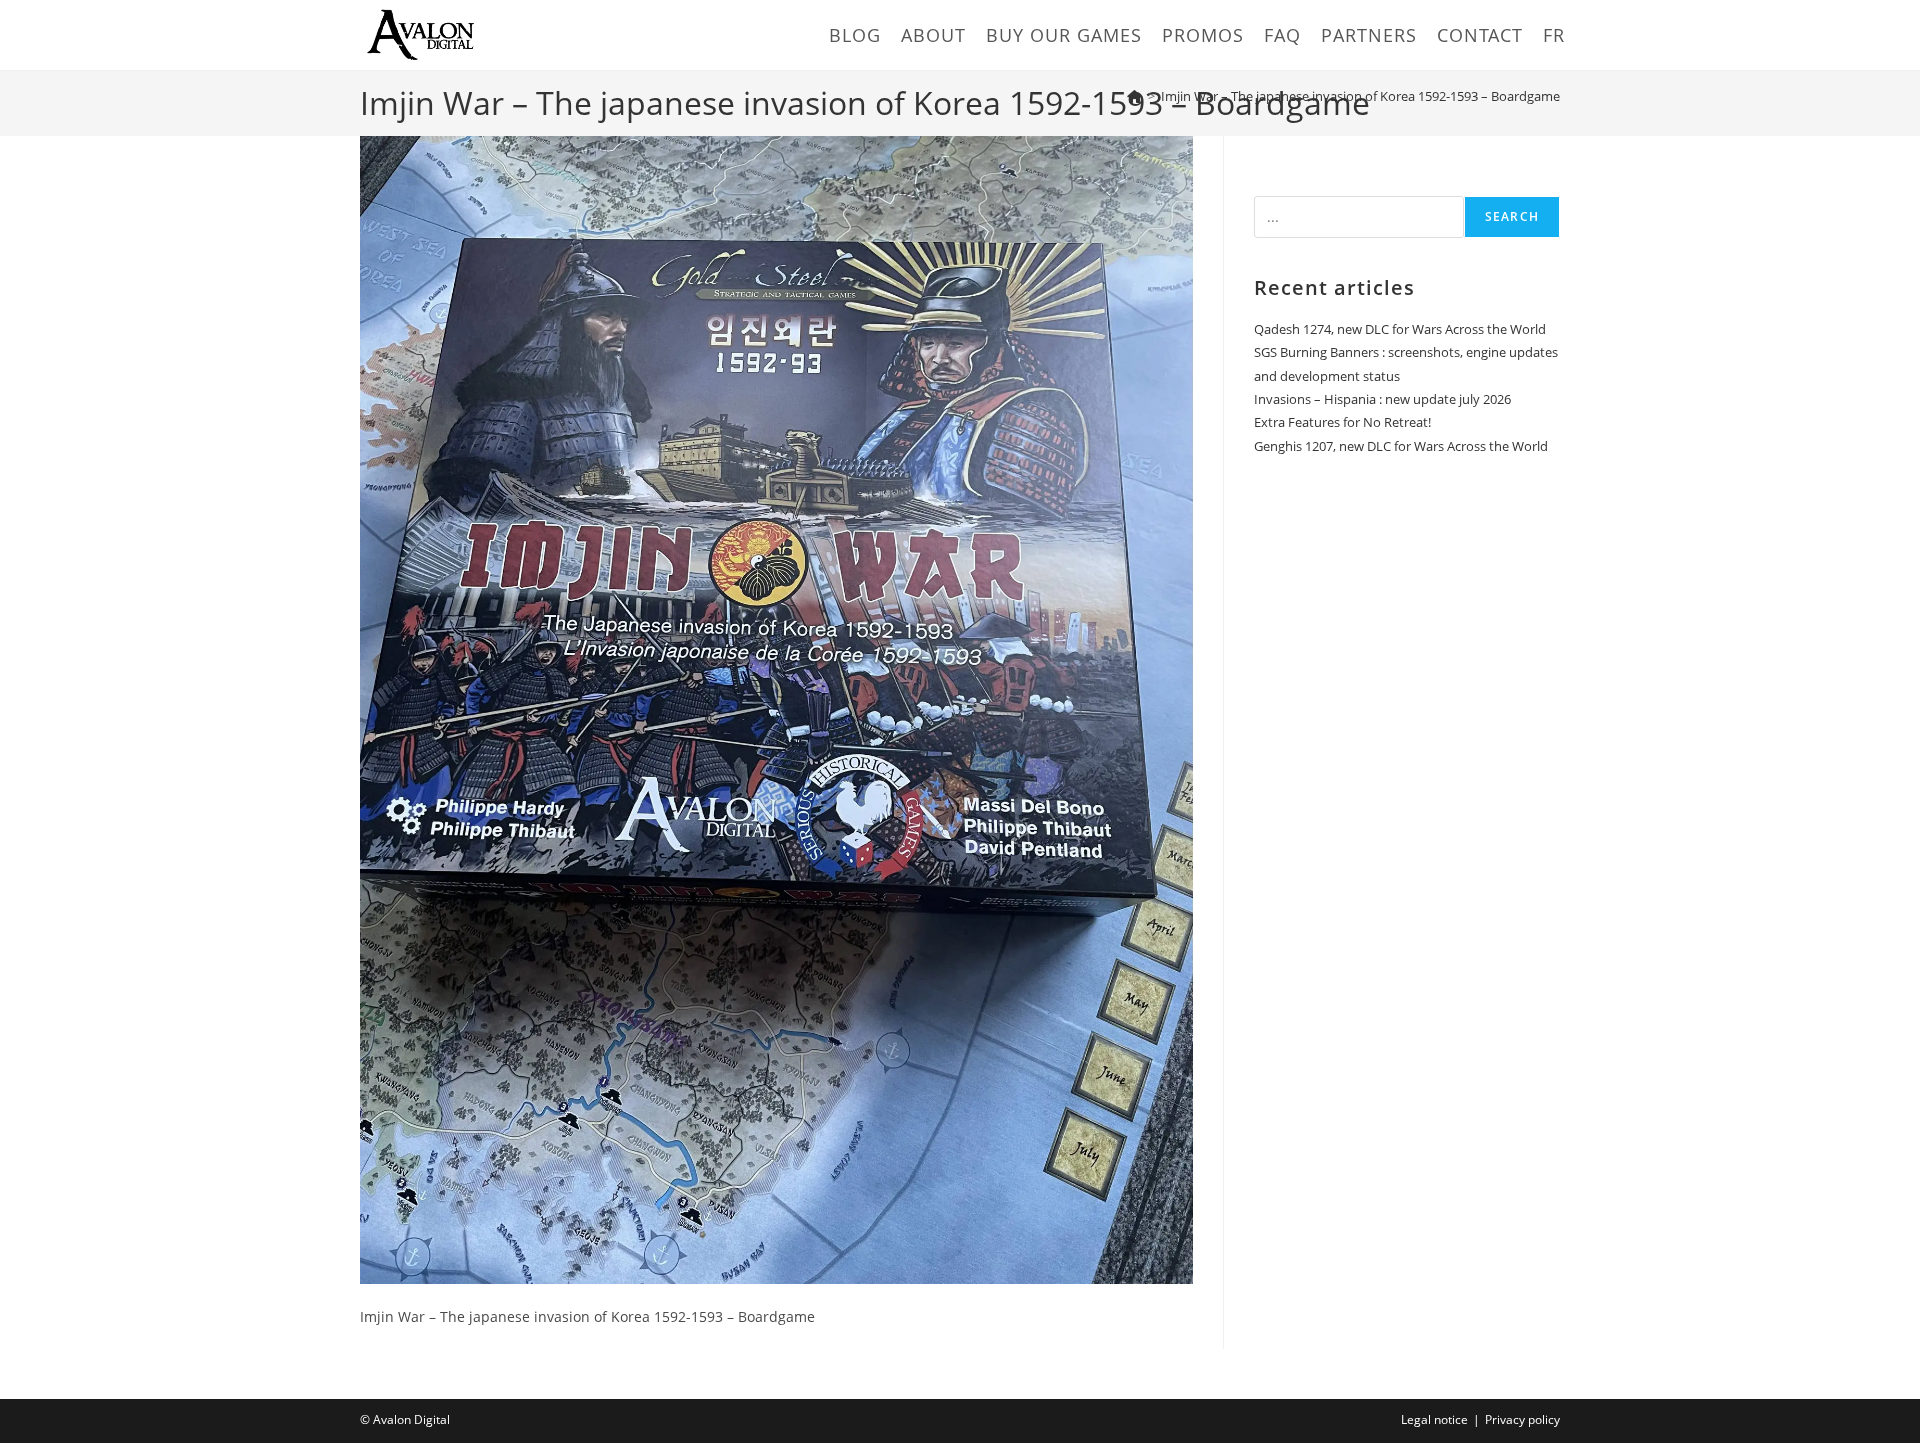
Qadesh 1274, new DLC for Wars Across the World (1400, 329)
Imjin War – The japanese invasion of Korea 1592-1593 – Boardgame (1360, 96)
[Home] (1134, 96)
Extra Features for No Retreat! (1342, 422)
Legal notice (1434, 1419)
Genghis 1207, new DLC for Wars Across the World (1401, 446)
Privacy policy (1522, 1419)
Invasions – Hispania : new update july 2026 (1382, 399)
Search (1512, 216)
